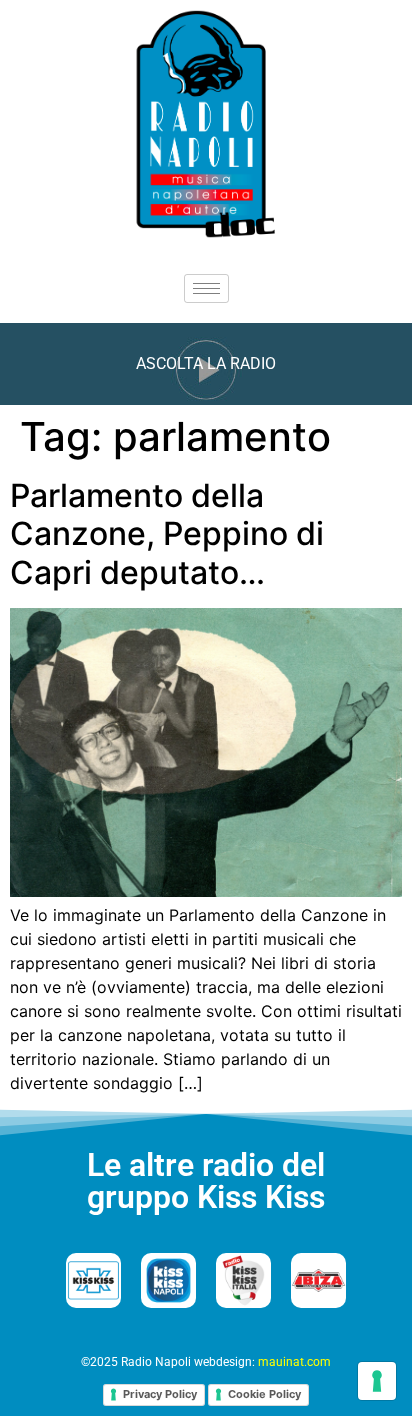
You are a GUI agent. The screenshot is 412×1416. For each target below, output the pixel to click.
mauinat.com (294, 1362)
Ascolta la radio (206, 363)
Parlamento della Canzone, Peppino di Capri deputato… (167, 534)
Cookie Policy (264, 1394)
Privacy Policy (160, 1394)
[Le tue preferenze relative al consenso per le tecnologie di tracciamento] (377, 1381)
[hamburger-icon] (206, 288)
